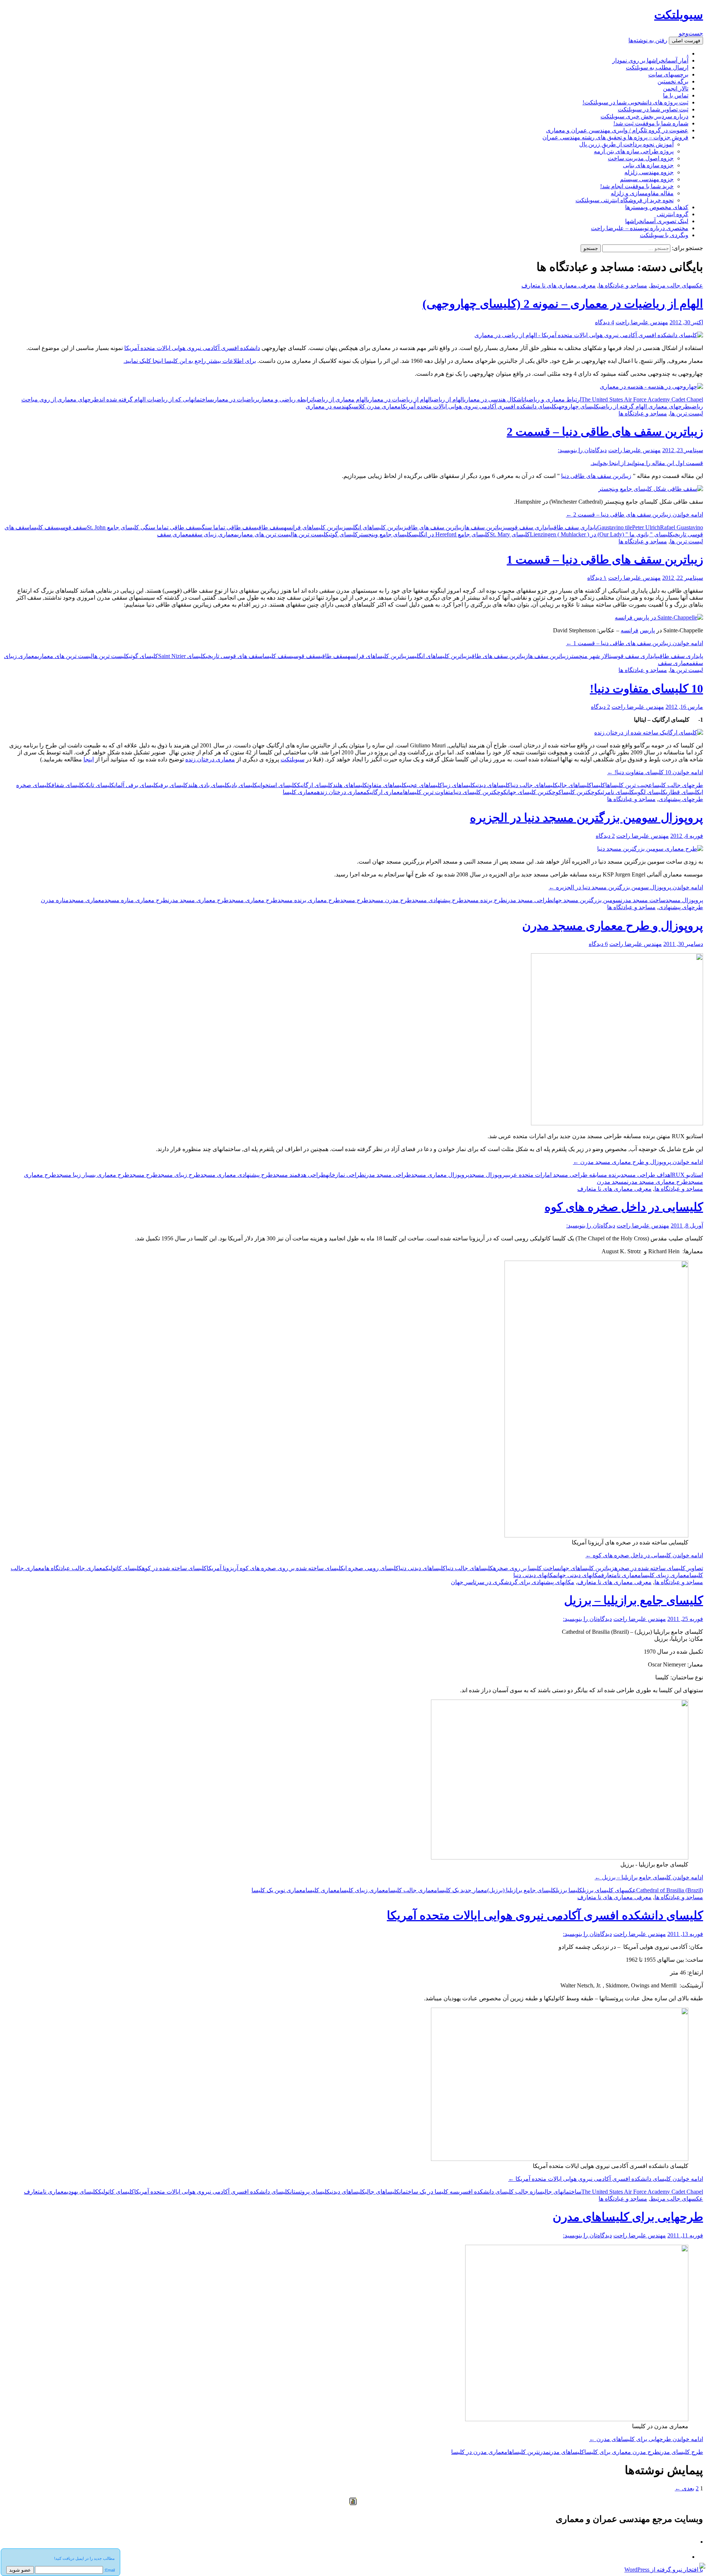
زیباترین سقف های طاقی (435, 527)
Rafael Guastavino (682, 527)
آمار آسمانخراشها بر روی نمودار (650, 60)
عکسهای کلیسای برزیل (609, 1890)
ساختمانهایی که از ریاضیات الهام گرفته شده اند (156, 399)
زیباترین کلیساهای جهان (587, 1568)
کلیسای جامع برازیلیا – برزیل (634, 1600)
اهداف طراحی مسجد (646, 1175)
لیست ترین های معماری (265, 534)
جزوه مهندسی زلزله (649, 172)
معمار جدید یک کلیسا (462, 1890)
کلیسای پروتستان (310, 2192)
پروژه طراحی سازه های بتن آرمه (634, 151)
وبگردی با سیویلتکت (664, 235)
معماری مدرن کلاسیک (375, 406)
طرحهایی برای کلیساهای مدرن (628, 2217)
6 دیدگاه (598, 944)
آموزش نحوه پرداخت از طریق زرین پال (626, 144)
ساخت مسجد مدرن (643, 900)
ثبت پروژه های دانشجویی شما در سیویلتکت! (635, 102)
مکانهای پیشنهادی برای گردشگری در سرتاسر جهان (513, 1582)
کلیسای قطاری (683, 792)
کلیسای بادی (244, 785)
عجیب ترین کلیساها (629, 785)
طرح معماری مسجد (253, 900)
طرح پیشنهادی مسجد (438, 900)
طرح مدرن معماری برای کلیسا (622, 2452)
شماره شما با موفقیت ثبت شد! (651, 123)
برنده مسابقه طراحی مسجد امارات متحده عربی (564, 1175)
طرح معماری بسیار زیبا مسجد (93, 1175)
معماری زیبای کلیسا (665, 1575)
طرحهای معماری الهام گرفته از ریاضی (644, 406)
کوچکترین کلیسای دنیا (480, 792)
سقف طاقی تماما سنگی (228, 527)
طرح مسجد (354, 900)
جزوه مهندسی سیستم (647, 179)
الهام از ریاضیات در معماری (400, 399)
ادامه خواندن (634, 515)
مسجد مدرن (612, 1182)
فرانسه (630, 630)
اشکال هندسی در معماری (494, 399)
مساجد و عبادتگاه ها (623, 285)
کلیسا (598, 785)
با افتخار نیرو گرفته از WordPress (664, 2570)
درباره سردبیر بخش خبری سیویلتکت (644, 116)
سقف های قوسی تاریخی (234, 656)
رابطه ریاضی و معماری (285, 399)
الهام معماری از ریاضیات (340, 399)
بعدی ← (684, 2488)
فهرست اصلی (686, 41)
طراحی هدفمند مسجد (299, 1175)
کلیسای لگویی (650, 792)
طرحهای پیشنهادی (681, 799)
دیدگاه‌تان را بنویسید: (582, 450)
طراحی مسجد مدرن (529, 900)
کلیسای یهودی (83, 2192)
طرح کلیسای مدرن (681, 2452)
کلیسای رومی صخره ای (371, 1568)
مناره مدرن (55, 900)
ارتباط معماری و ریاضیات (552, 399)
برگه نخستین (673, 81)
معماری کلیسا (300, 792)
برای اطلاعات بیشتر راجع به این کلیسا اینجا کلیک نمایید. (190, 361)
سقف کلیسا (44, 527)
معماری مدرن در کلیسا (479, 2452)
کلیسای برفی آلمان (136, 785)
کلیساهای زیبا (459, 785)
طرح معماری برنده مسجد (309, 900)
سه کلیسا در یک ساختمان (429, 2192)
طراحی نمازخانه (345, 1175)
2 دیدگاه (600, 707)
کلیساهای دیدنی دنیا (422, 1568)
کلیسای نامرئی (618, 792)
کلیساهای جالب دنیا (534, 785)
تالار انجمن (676, 88)
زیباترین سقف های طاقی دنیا (596, 476)
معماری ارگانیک (385, 792)
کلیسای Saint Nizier (182, 656)
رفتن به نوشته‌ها (648, 40)
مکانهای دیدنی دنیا (535, 1575)
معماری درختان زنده (210, 759)
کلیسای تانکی (99, 785)
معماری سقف (174, 534)
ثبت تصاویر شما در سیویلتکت (653, 109)
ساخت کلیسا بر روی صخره (526, 1568)
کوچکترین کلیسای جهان (534, 792)
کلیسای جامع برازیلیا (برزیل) (522, 1890)
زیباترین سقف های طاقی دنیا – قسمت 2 (605, 432)
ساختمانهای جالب (562, 2192)
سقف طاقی (270, 527)
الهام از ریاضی (448, 399)
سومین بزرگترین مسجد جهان (586, 900)
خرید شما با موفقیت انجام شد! (637, 186)
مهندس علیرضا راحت (642, 322)
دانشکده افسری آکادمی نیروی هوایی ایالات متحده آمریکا (192, 348)
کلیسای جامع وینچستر (385, 534)
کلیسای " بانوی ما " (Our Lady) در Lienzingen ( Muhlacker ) (601, 534)
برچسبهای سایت (668, 74)
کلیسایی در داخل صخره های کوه (624, 1207)
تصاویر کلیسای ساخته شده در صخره (659, 1568)
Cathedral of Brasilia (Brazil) (670, 1890)
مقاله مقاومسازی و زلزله (642, 193)
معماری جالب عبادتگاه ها (75, 1568)
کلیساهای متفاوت (387, 785)
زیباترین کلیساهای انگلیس (376, 527)
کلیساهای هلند (350, 785)
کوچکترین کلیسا (581, 792)
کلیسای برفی (173, 785)
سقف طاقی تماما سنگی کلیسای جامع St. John (143, 527)
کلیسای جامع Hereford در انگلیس (451, 534)
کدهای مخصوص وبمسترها (657, 207)
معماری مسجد (87, 900)
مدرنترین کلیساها (528, 2452)
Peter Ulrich (646, 527)
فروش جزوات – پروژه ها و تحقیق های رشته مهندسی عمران (615, 137)
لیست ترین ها (687, 413)
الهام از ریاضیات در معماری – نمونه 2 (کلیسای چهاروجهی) (563, 304)
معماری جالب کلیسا (413, 1890)
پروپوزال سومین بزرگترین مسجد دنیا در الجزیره (586, 818)
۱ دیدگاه (597, 578)
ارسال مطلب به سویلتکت (657, 67)
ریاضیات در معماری (235, 399)
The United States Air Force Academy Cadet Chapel (642, 399)
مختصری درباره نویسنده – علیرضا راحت (640, 228)
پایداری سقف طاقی (575, 527)
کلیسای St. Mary (510, 534)
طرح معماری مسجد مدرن (198, 900)
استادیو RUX (687, 1175)
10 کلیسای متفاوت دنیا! (646, 689)
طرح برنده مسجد (485, 900)
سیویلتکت (679, 15)
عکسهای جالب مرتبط (677, 285)
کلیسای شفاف (68, 785)
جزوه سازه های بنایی (648, 165)
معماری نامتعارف (621, 1575)
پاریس (647, 630)
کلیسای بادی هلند (209, 785)
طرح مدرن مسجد (390, 900)
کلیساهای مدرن (567, 2452)
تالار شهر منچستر (590, 656)
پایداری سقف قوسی (529, 527)
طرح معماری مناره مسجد (136, 900)
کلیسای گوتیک (342, 534)
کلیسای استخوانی (277, 785)
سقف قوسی (73, 527)
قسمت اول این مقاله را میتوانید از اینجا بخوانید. (647, 463)
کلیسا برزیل (569, 1890)
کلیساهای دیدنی (493, 785)
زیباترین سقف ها (485, 527)
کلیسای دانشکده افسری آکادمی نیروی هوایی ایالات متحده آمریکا (479, 406)
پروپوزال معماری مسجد (440, 1175)
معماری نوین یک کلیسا (279, 1890)
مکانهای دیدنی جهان (579, 1575)
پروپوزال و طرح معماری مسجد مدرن (613, 926)
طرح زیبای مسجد (179, 1175)
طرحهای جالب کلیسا (678, 785)
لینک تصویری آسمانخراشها (657, 221)
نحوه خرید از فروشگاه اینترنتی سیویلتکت (625, 200)
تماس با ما (676, 95)
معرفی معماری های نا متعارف (559, 285)
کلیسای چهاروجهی (578, 406)
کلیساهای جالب (575, 785)
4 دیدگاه (605, 322)
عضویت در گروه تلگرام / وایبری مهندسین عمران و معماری (617, 130)
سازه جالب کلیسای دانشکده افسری (500, 2192)
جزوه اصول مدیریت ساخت (641, 158)
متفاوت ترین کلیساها (428, 792)
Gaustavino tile (615, 527)
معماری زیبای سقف (214, 534)
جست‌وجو (691, 33)
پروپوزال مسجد (684, 900)
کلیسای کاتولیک (124, 1568)
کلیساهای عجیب (425, 785)
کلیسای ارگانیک (315, 785)
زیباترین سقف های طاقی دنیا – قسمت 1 (605, 560)
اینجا (89, 759)
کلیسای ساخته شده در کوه (174, 1568)
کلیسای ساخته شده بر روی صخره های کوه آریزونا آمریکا (275, 1568)
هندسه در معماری (327, 406)
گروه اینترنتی (673, 214)
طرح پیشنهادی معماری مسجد (237, 1175)
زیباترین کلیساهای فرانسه (315, 527)
